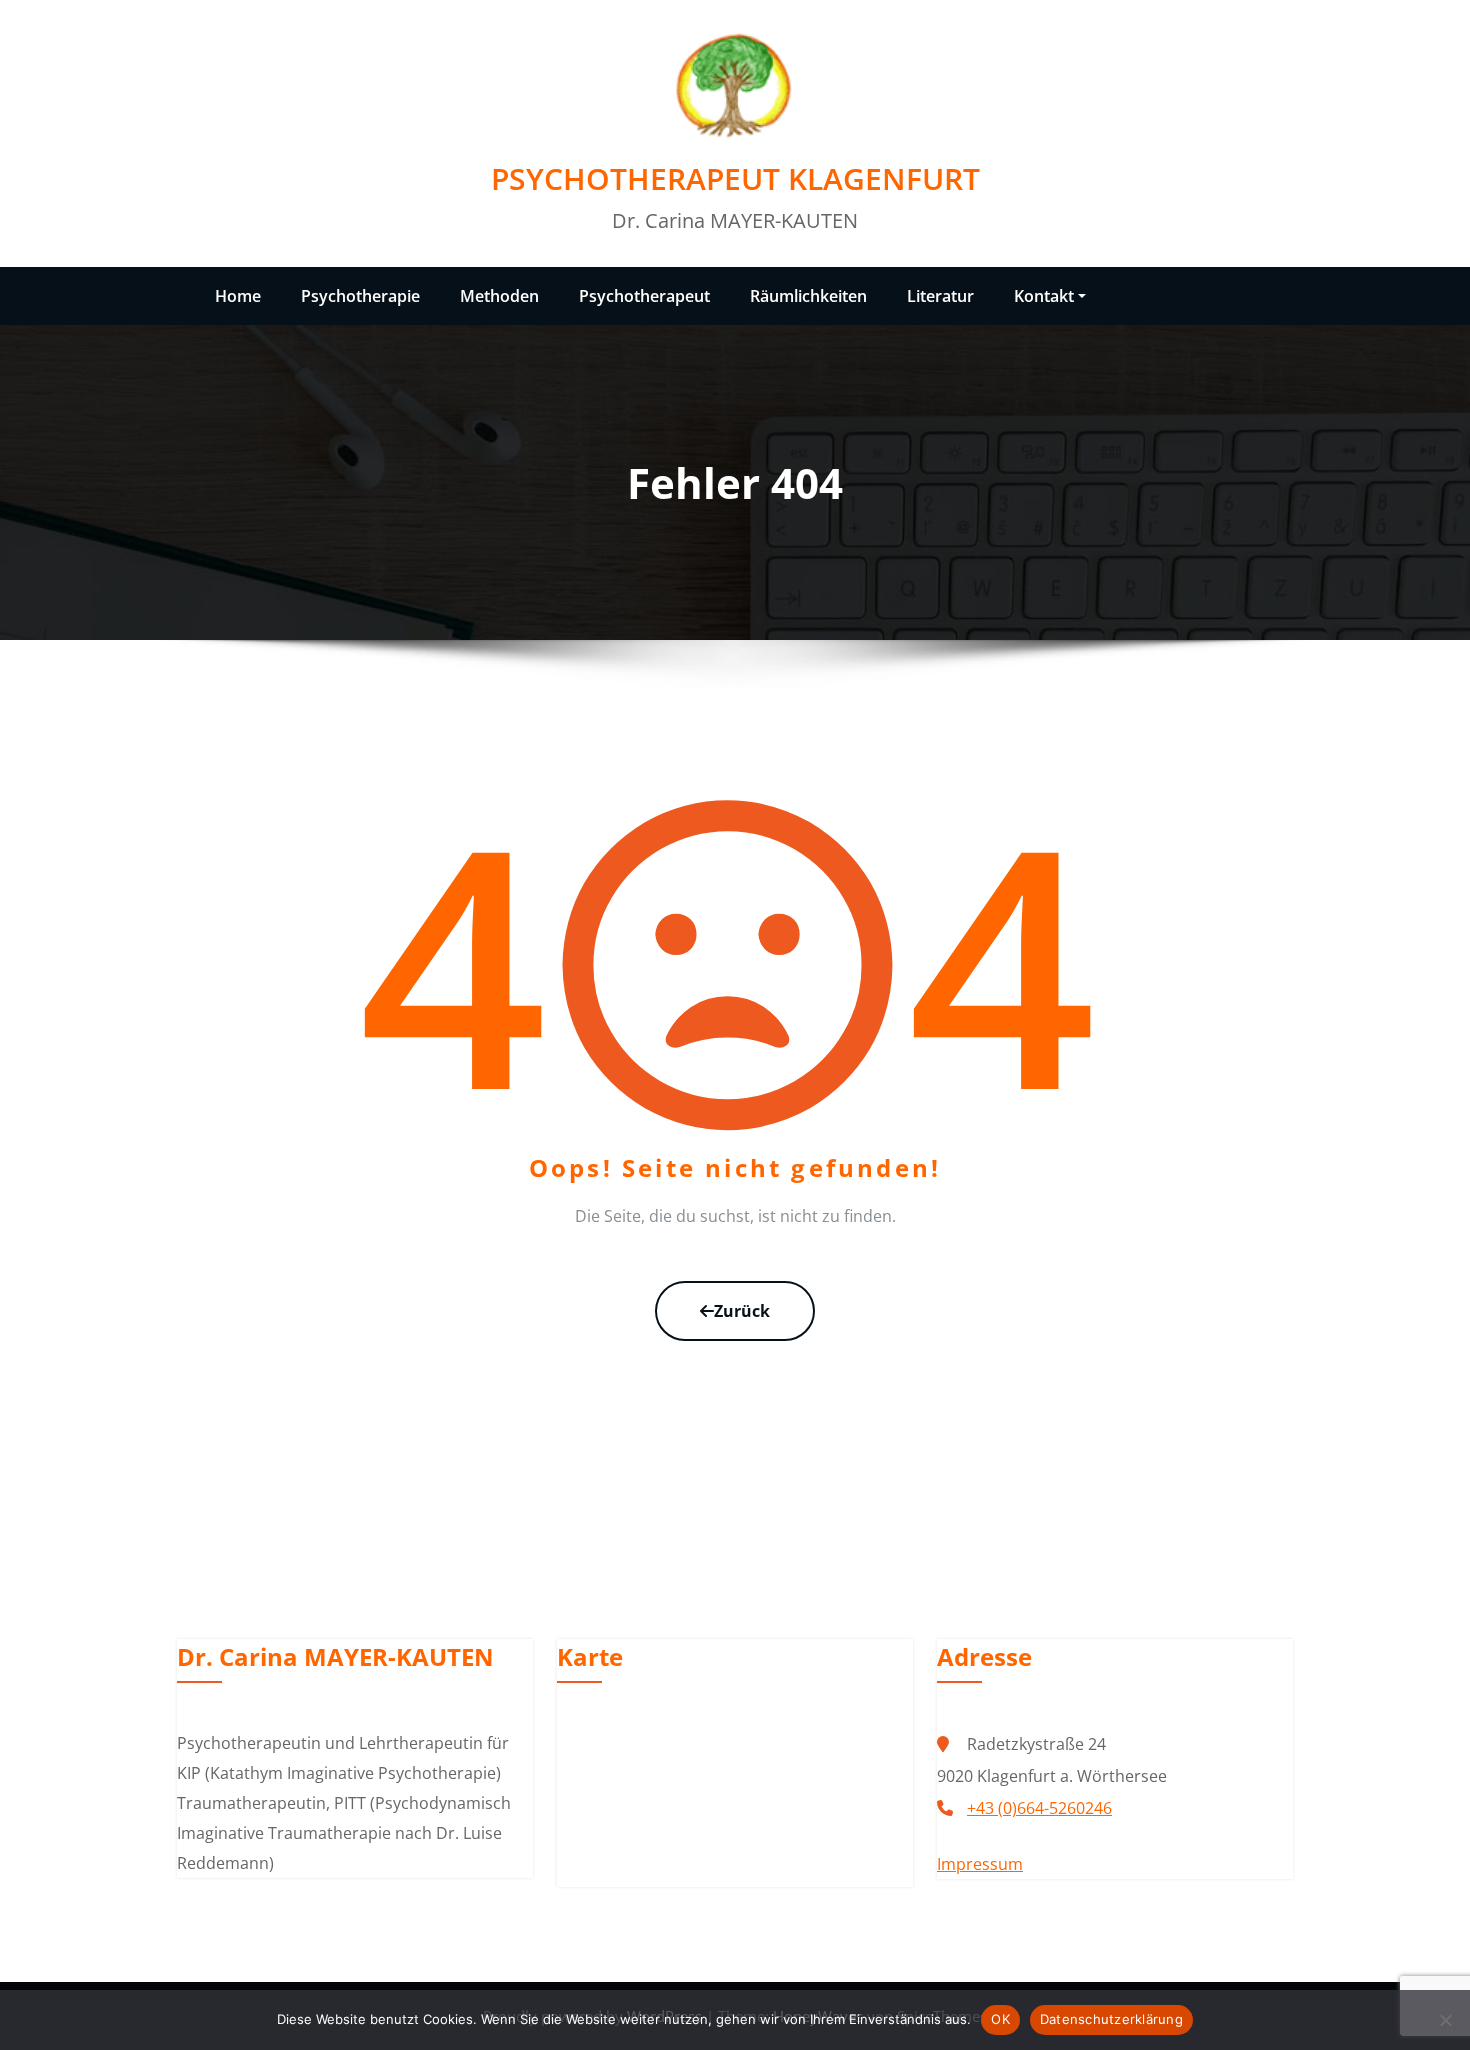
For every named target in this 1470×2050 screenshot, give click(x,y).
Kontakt (1044, 296)
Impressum (980, 1864)
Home (238, 296)
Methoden (499, 296)
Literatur (940, 296)
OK (1000, 2019)
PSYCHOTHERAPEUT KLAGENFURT (735, 178)
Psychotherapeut (644, 296)
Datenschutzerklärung (1111, 2019)
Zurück (742, 1311)
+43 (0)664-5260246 (1039, 1808)
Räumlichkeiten (808, 296)
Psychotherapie (360, 296)
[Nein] (1445, 2020)
